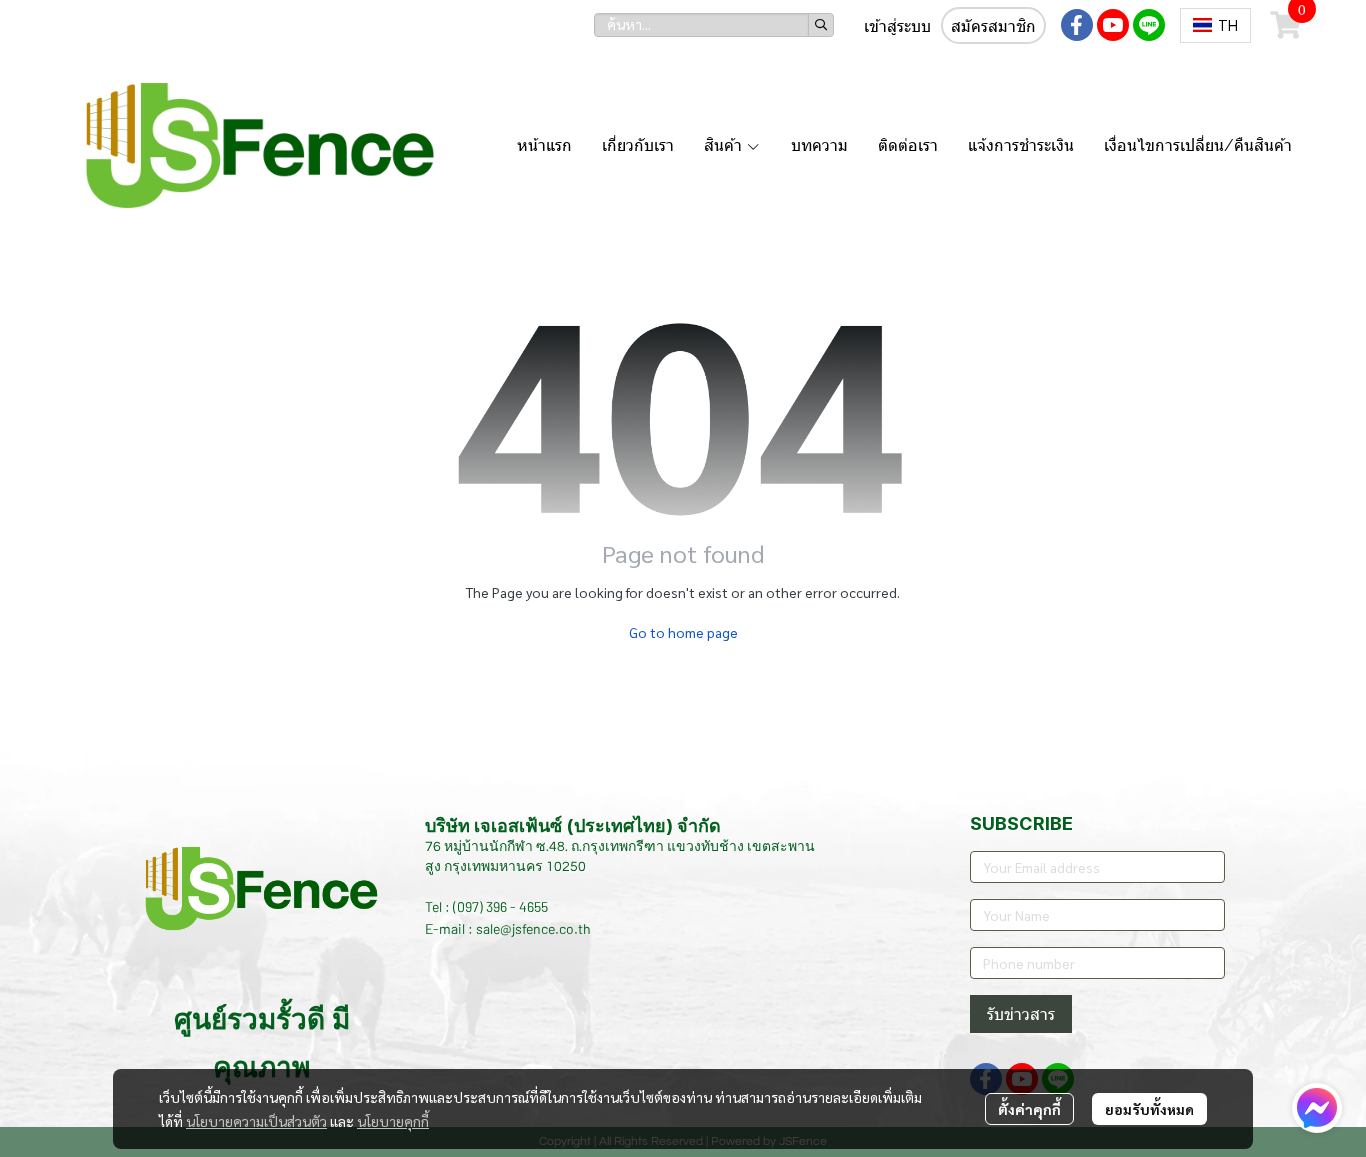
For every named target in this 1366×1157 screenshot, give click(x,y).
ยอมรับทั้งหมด (1149, 1109)
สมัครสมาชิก (993, 26)
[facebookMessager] (1317, 1108)
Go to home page (683, 632)
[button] (714, 25)
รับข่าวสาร (1021, 1014)
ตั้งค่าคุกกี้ (1029, 1109)
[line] (1149, 25)
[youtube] (1113, 25)
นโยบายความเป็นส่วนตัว (256, 1121)
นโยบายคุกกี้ (393, 1121)
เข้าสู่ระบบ (897, 26)
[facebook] (1077, 25)
